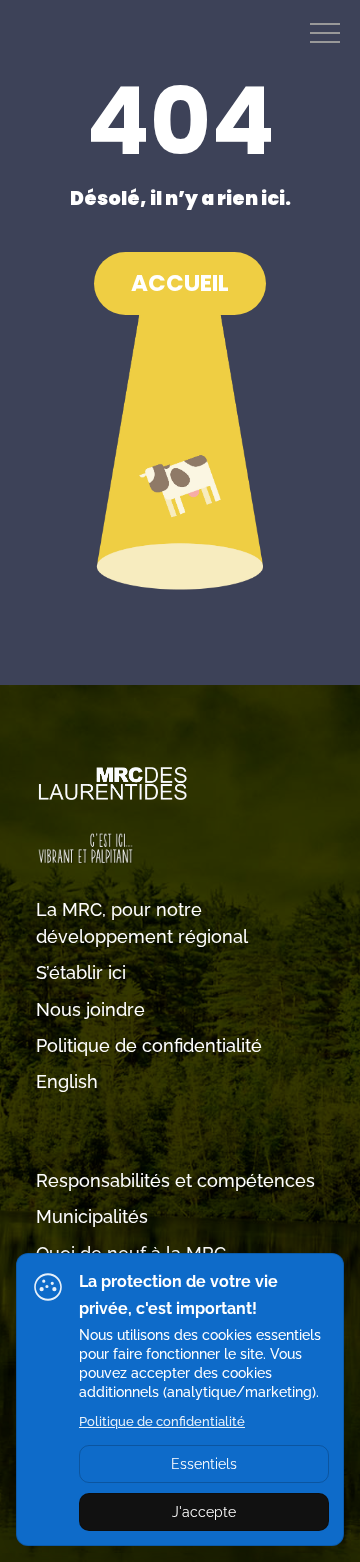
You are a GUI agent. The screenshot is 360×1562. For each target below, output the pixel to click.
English (67, 1081)
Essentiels (204, 1464)
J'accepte (204, 1512)
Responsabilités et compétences (175, 1180)
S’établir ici (81, 972)
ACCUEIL (180, 283)
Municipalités (92, 1216)
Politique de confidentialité (149, 1045)
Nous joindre (90, 1009)
